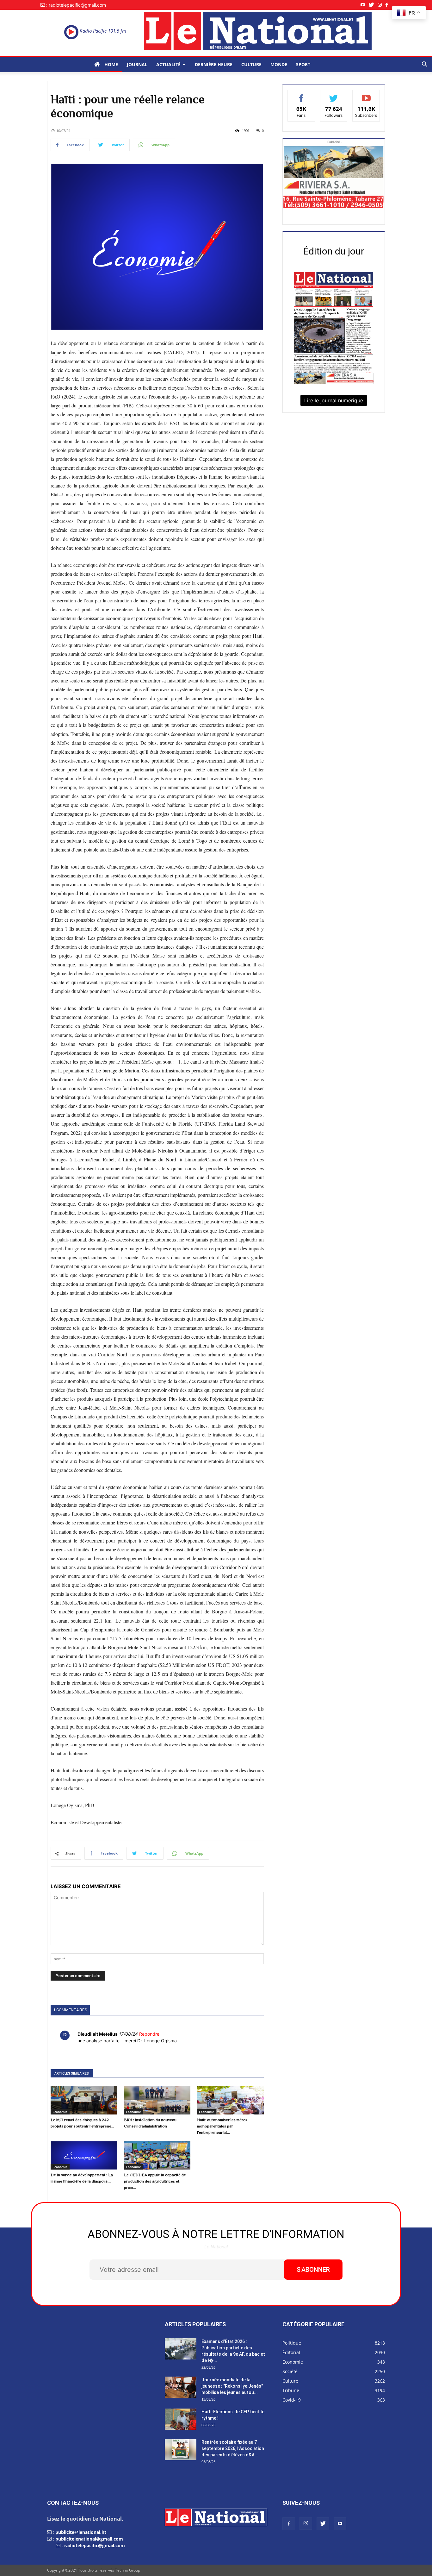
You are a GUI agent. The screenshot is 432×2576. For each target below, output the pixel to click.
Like (301, 95)
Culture (251, 64)
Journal (137, 64)
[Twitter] (373, 5)
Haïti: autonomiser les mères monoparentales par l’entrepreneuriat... (222, 2126)
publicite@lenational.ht (81, 2532)
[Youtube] (365, 5)
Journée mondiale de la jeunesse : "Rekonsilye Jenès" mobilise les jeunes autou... (232, 2386)
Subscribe (366, 95)
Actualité (168, 64)
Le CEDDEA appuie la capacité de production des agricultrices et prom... (155, 2181)
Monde (279, 64)
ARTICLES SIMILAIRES (72, 2073)
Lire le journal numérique (334, 400)
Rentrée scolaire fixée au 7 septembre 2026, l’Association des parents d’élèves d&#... (233, 2448)
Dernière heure (214, 64)
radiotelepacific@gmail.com (95, 2545)
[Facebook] (389, 5)
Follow (334, 95)
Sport (303, 64)
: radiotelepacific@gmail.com (76, 5)
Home (111, 64)
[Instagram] (382, 5)
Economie (60, 2112)
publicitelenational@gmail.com (89, 2539)
